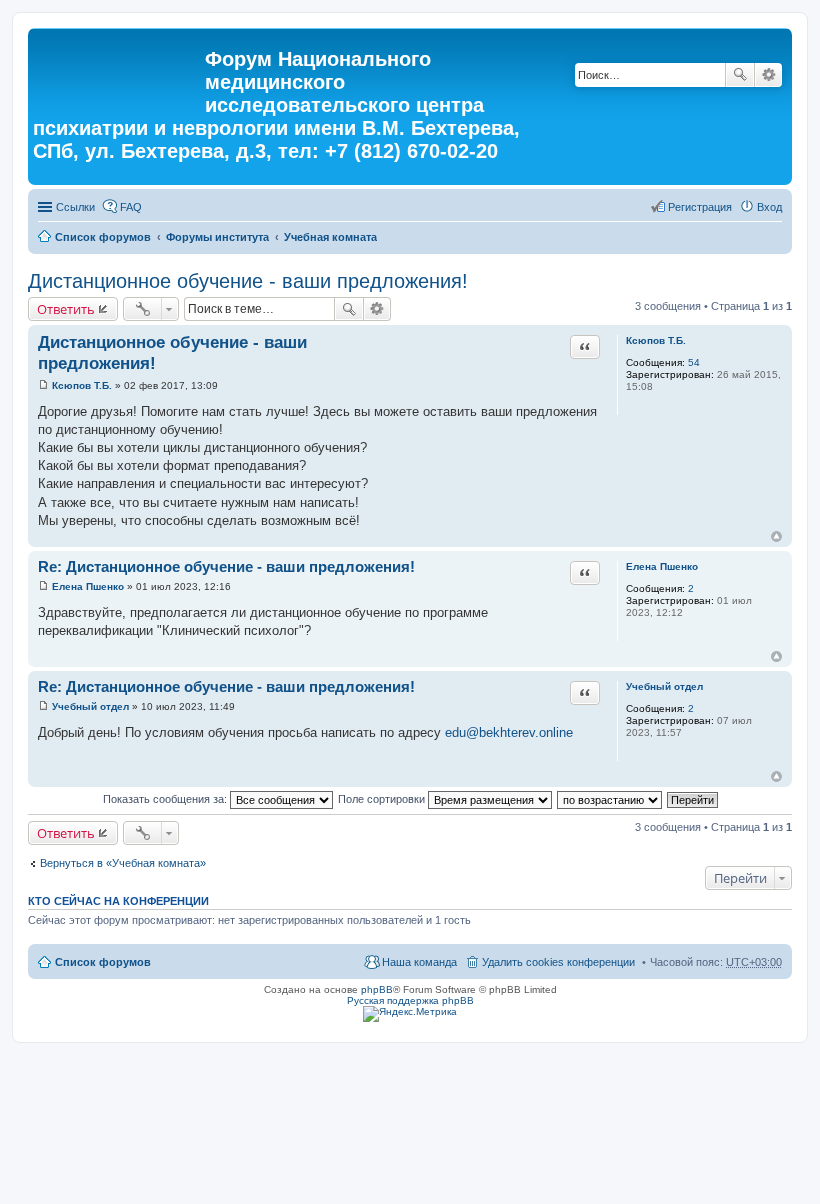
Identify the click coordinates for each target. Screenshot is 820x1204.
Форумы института (217, 237)
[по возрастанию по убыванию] (610, 799)
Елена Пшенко (662, 566)
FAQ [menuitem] (131, 207)
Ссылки (75, 207)
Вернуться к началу (776, 536)
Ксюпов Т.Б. (656, 340)
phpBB (377, 989)
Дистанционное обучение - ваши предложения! (248, 281)
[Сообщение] (43, 385)
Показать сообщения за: (166, 799)
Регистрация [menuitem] (700, 207)
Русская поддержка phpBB (410, 1000)
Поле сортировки (383, 799)
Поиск (740, 75)
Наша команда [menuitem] (419, 962)
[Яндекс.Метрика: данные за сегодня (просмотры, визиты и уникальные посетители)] (410, 1014)
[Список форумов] (119, 65)
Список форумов (103, 237)
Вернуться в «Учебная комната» (123, 863)
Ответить (66, 309)
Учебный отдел (664, 686)
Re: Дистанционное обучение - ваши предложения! (226, 566)
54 (694, 362)
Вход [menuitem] (769, 207)
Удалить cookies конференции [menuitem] (558, 962)
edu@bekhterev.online (509, 732)
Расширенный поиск (768, 75)
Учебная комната (330, 237)
